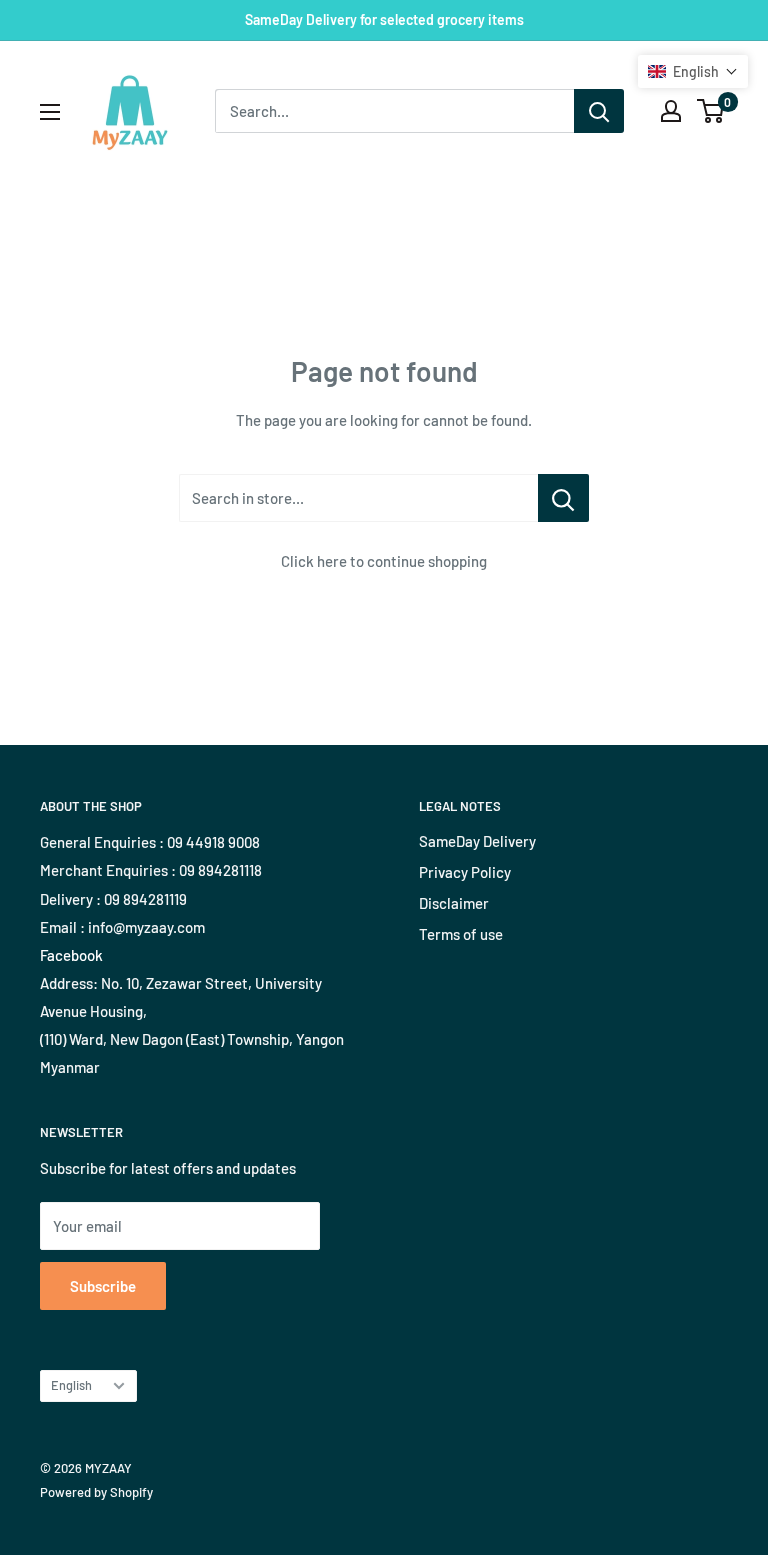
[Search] (599, 111)
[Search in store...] (563, 498)
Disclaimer (454, 903)
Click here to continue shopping (384, 561)
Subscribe (103, 1286)
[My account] (671, 111)
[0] (711, 111)
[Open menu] (50, 112)
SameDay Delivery (477, 841)
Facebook (71, 955)
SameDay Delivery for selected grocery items (384, 19)
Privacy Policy (465, 872)
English (71, 1385)
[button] (693, 71)
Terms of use (461, 934)
